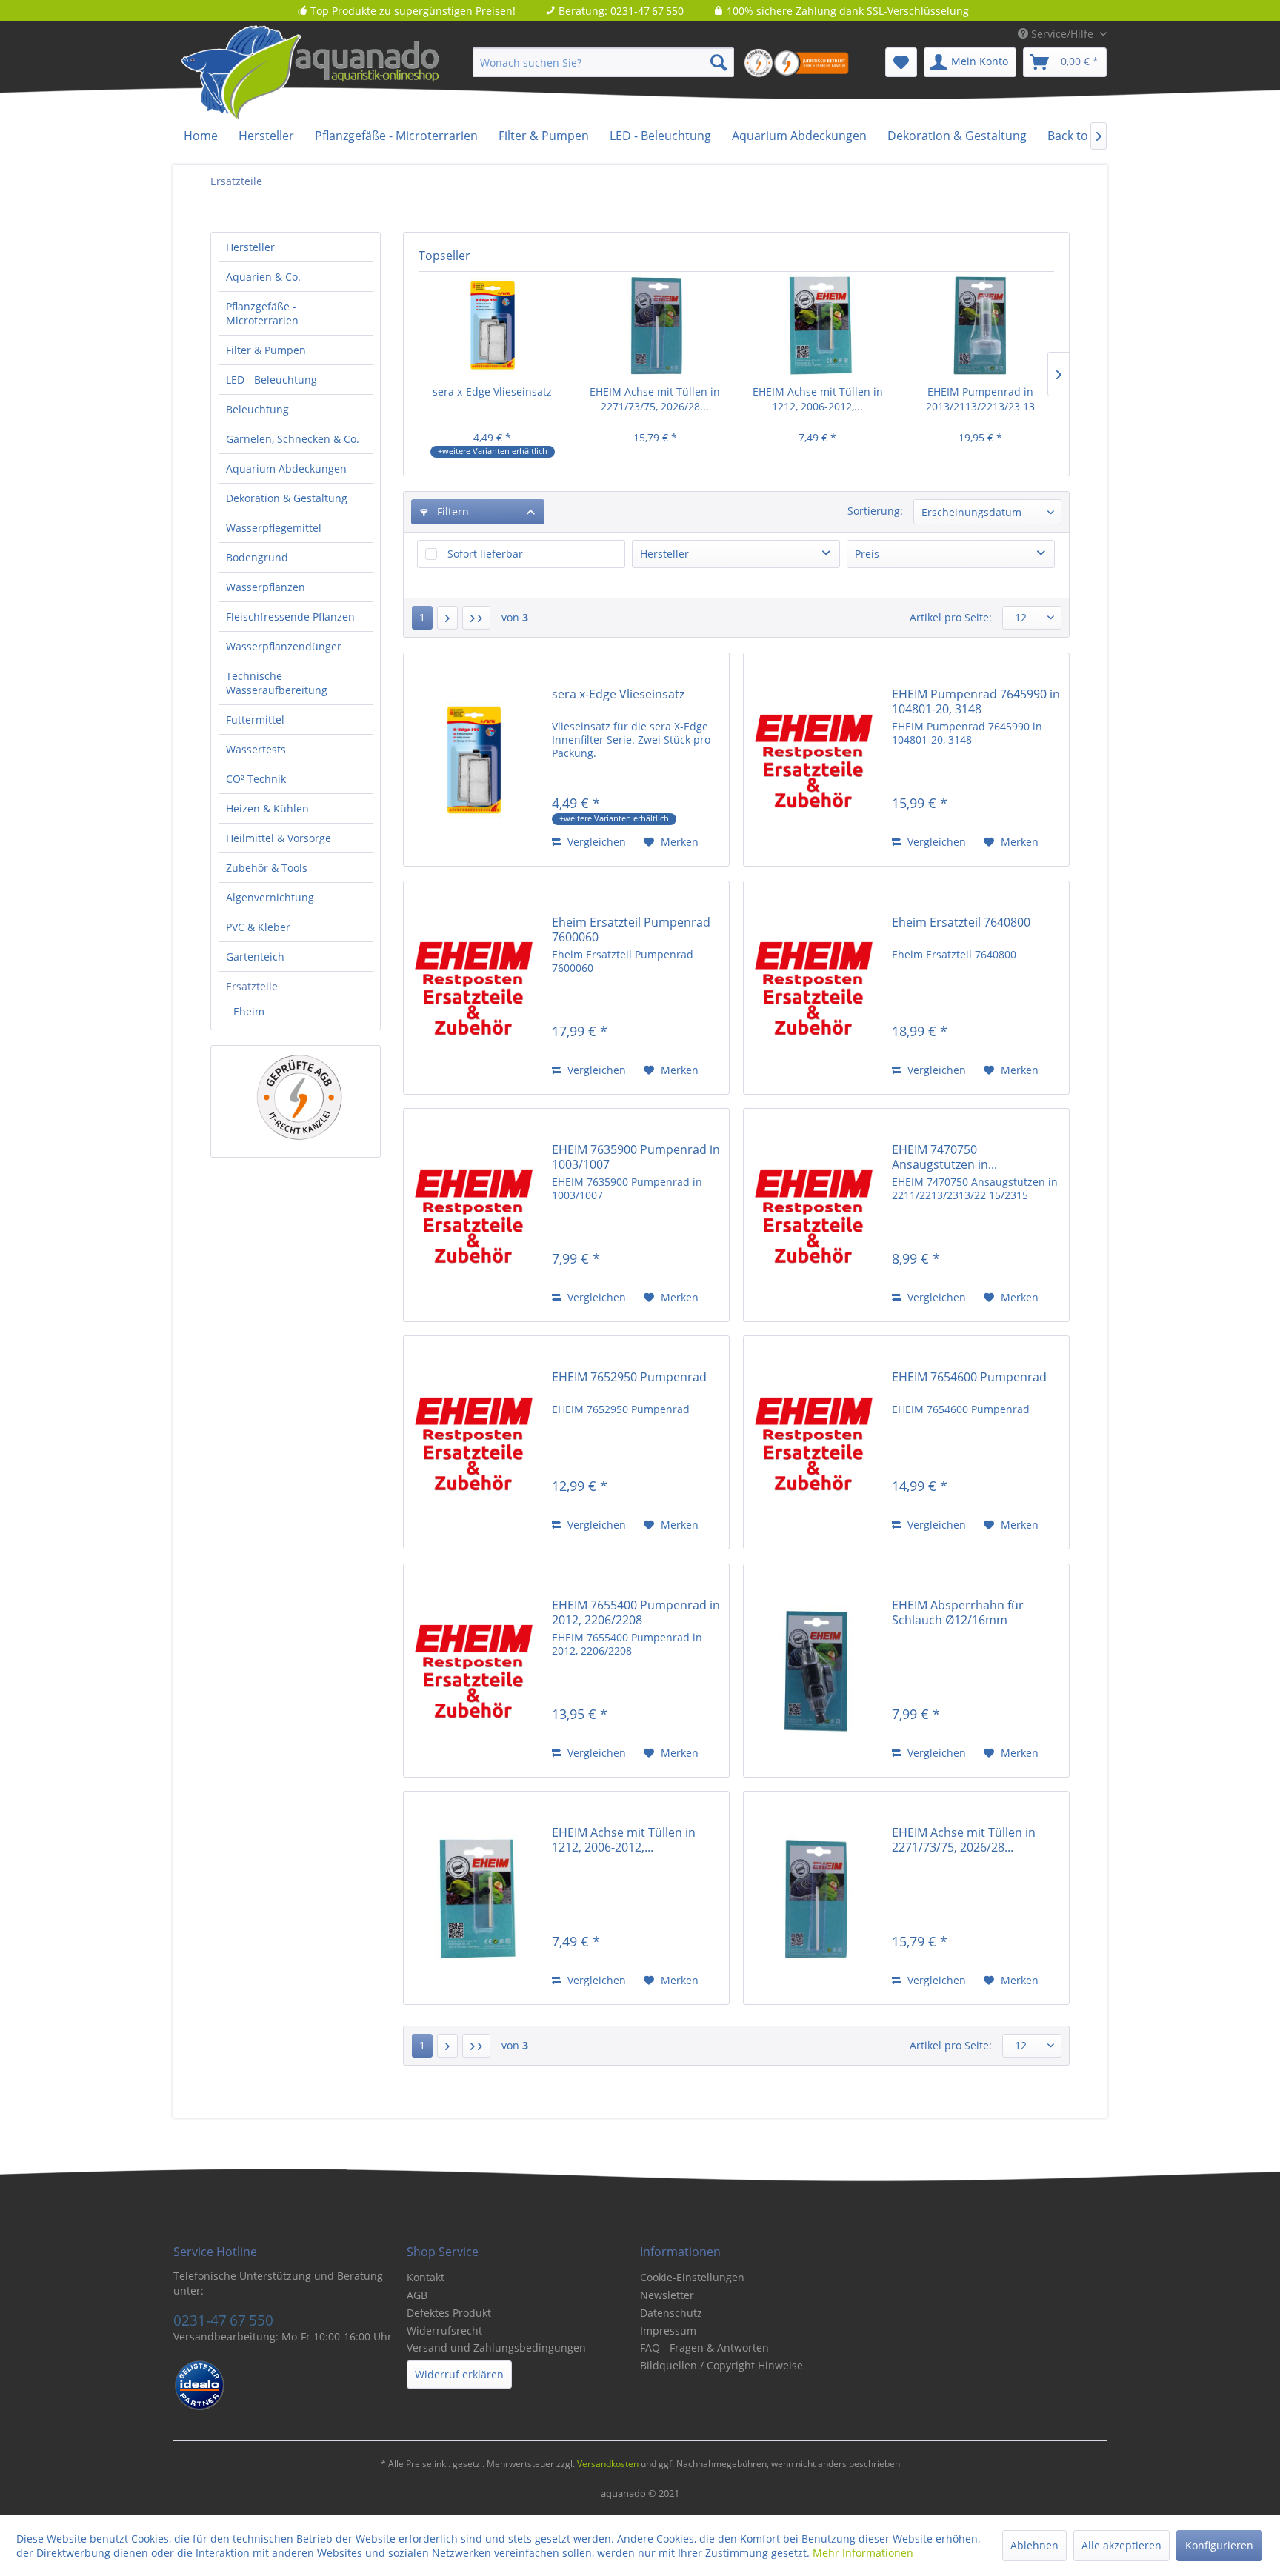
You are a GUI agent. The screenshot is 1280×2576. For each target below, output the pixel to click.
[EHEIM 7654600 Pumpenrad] (814, 1442)
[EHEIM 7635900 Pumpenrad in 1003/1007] (474, 1215)
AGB (417, 2295)
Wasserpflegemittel (274, 528)
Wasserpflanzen (266, 587)
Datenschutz (671, 2313)
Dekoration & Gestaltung (287, 498)
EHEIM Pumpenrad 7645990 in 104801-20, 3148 (976, 701)
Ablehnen (1034, 2545)
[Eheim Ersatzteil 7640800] (814, 988)
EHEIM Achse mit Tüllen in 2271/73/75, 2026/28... (655, 399)
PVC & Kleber (258, 927)
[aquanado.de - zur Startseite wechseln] (336, 73)
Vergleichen (595, 842)
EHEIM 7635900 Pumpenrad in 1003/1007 (636, 1157)
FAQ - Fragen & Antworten (704, 2348)
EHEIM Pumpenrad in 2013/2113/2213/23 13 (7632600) (980, 399)
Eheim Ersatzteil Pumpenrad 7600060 (631, 930)
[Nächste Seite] (447, 618)
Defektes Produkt (449, 2313)
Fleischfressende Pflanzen (290, 617)
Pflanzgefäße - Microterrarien (262, 313)
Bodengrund (257, 557)
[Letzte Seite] (476, 618)
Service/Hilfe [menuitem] (1062, 34)
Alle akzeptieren (1121, 2545)
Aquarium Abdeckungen (286, 468)
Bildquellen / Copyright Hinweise (721, 2365)
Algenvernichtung (270, 897)
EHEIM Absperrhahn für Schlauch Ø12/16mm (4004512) (958, 1612)
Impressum (668, 2330)
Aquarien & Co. (263, 277)
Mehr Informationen (863, 2553)
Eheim (249, 1011)
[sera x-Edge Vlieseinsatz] (493, 325)
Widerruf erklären (459, 2374)
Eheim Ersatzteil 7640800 (961, 922)
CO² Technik (256, 779)
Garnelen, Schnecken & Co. (293, 439)
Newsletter (667, 2295)
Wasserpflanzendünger (284, 646)
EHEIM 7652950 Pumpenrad (629, 1377)
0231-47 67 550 (223, 2320)
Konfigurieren (1219, 2545)
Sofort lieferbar (485, 554)
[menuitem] (603, 62)
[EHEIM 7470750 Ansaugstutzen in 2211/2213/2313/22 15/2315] (814, 1215)
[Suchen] (719, 62)
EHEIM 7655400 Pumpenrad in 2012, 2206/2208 (636, 1612)
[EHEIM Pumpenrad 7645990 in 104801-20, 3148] (814, 760)
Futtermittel (255, 720)
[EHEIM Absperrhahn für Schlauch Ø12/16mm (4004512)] (814, 1671)
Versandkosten (608, 2464)
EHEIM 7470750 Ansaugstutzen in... (944, 1157)
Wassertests (256, 749)
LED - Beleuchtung (271, 380)
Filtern (451, 511)
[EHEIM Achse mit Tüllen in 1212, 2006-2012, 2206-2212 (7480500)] (818, 325)
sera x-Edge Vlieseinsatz (492, 391)
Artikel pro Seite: (951, 617)
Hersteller (250, 247)
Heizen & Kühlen (267, 808)
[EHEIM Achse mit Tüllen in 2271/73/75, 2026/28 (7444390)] (656, 325)
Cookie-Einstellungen (692, 2277)
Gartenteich (255, 957)
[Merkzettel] (901, 62)
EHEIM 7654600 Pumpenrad (969, 1377)
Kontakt (426, 2277)
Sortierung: (875, 511)
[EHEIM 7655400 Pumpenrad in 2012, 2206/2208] (474, 1671)
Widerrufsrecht (444, 2330)
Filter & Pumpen (266, 350)
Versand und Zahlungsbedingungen (496, 2348)
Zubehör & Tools (267, 868)
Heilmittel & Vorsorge (279, 838)
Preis (867, 554)
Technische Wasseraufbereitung (277, 683)
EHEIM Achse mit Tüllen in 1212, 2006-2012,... (818, 399)
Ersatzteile (252, 986)
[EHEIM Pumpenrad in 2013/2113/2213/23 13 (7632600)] (981, 325)
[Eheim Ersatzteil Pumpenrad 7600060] (474, 988)
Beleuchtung (257, 409)
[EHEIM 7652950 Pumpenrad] (474, 1442)
